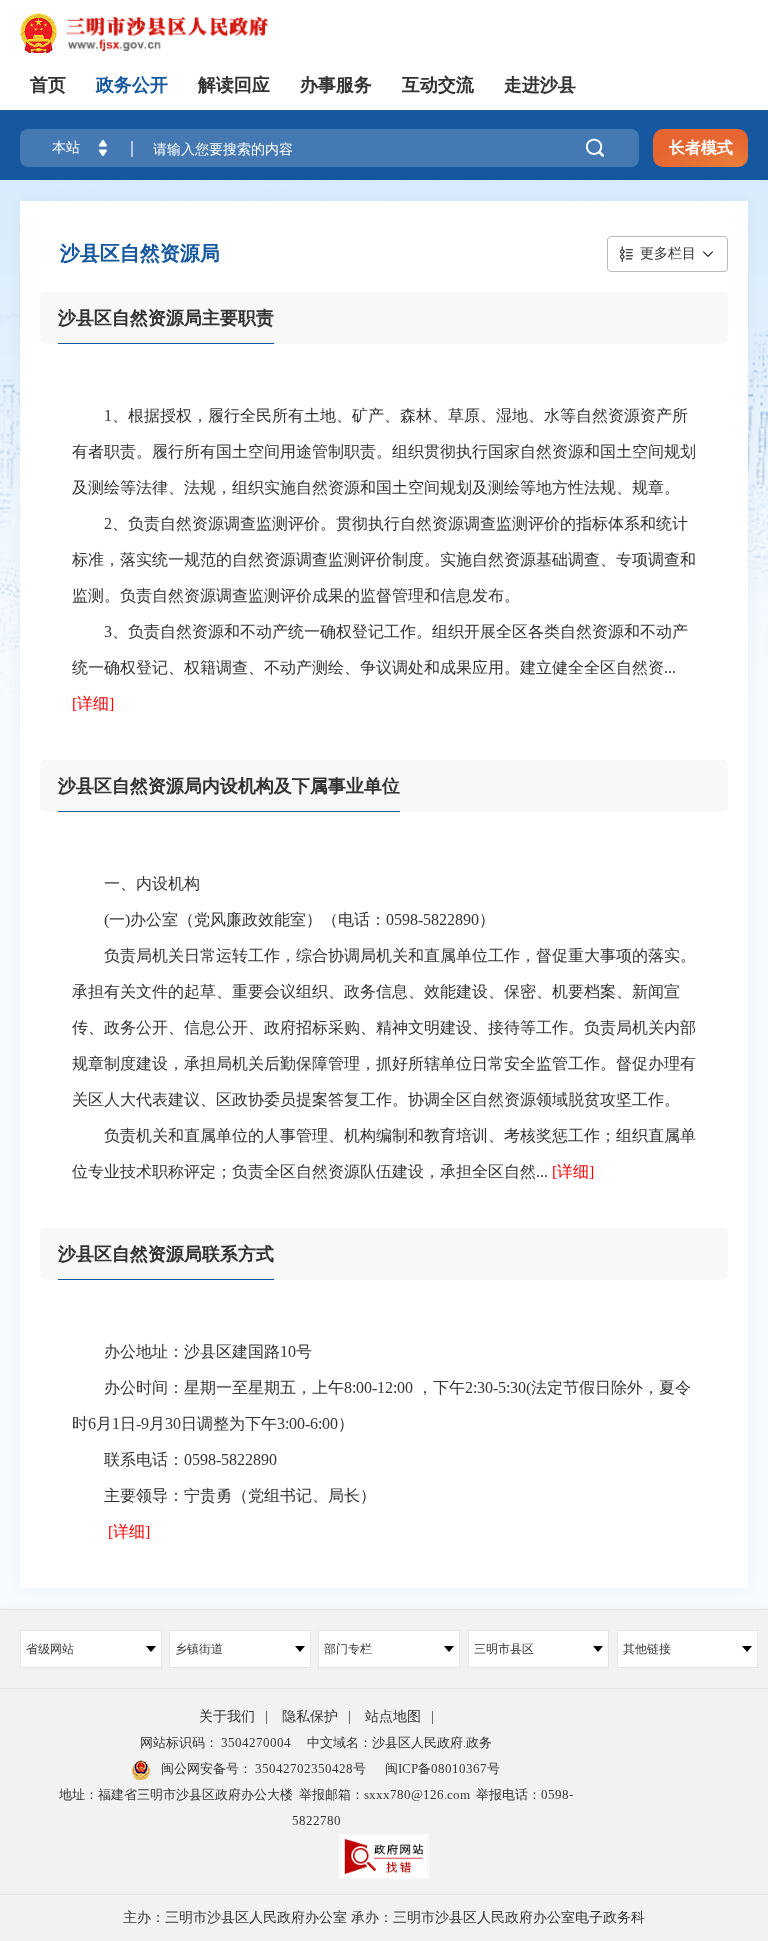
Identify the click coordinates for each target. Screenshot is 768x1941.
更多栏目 (668, 253)
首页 (48, 85)
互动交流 (438, 85)
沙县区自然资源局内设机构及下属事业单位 (229, 786)
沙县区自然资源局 (140, 253)
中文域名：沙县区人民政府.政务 (399, 1742)
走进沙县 (540, 85)
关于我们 (227, 1716)
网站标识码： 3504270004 (215, 1742)
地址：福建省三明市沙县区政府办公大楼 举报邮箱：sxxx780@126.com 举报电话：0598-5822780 (316, 1807)
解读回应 (234, 85)
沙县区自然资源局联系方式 (166, 1254)
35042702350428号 (309, 1768)
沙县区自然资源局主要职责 (166, 318)
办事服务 (336, 85)
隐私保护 (310, 1716)
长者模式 (701, 147)
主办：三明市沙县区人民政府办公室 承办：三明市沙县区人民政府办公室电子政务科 (384, 1917)
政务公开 (132, 85)
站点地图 (393, 1716)
